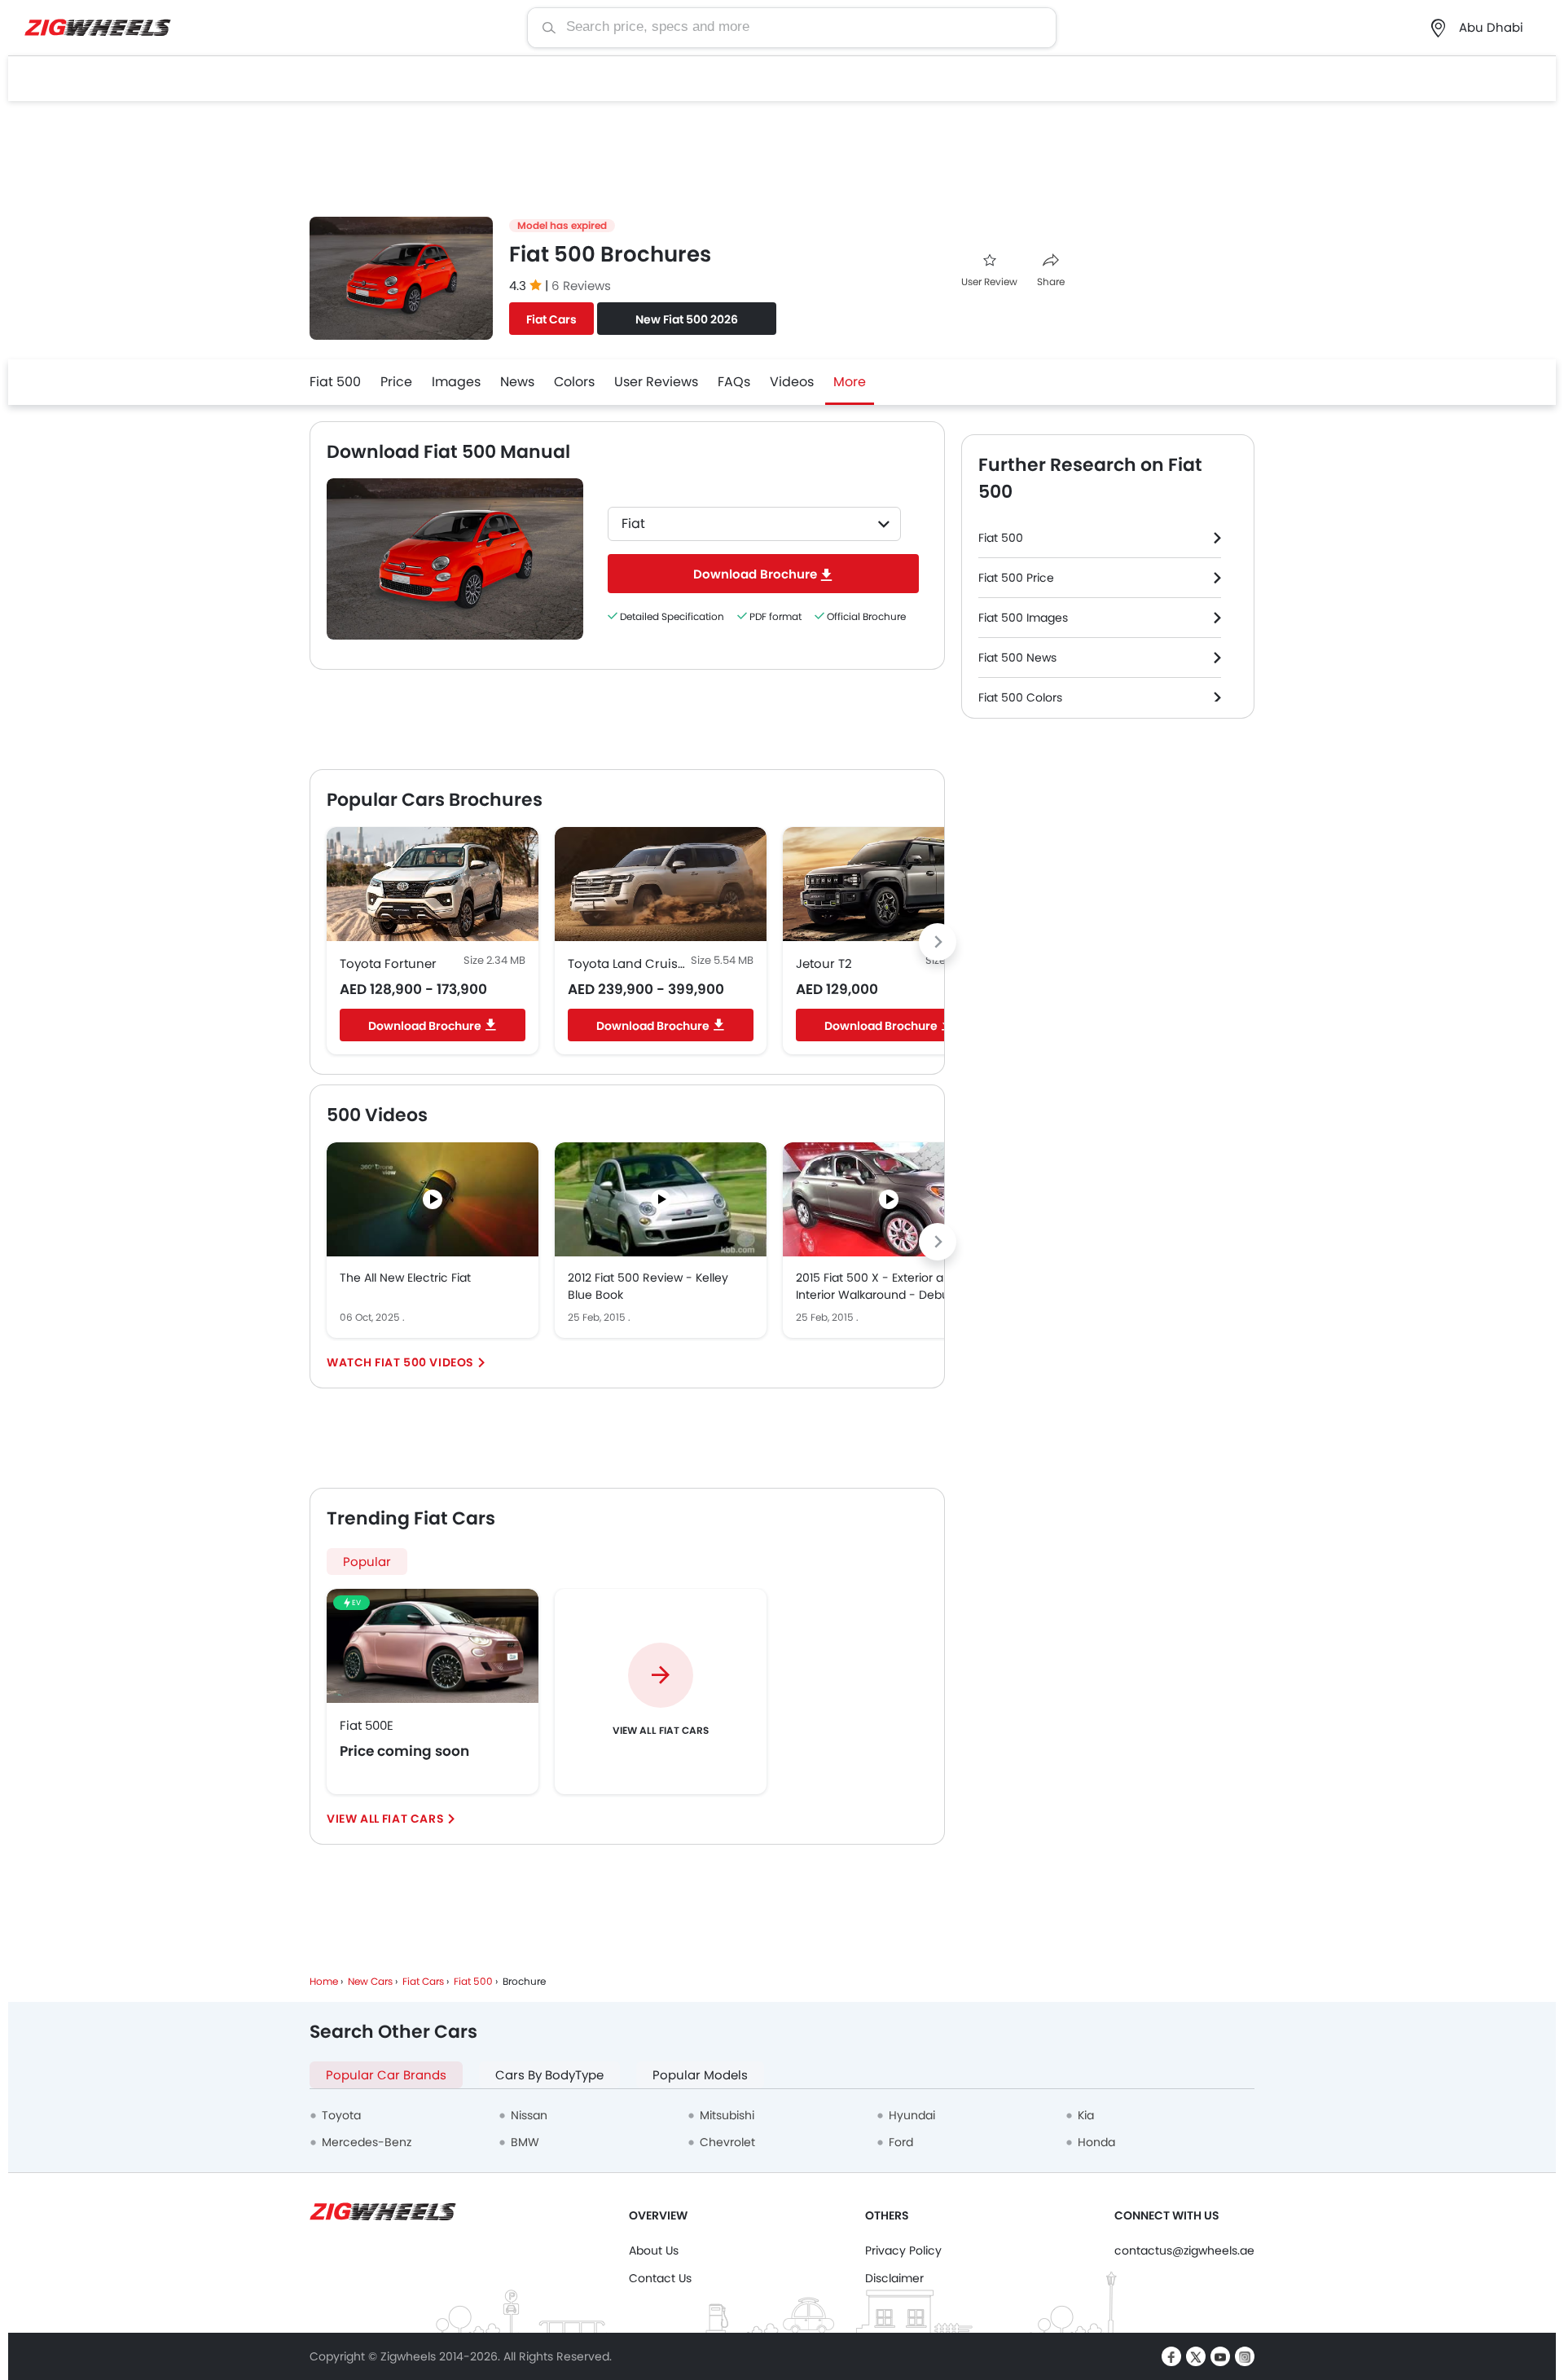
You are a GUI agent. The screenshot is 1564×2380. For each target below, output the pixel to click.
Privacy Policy (903, 2250)
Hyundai (912, 2115)
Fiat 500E (367, 1725)
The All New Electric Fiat (405, 1278)
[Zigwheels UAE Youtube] (1220, 2356)
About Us (654, 2250)
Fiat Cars (551, 319)
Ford (901, 2142)
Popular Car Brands (386, 2075)
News (517, 382)
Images (456, 382)
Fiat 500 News (1017, 658)
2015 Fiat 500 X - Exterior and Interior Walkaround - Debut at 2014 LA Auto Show (882, 1287)
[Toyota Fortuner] (433, 884)
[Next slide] (938, 942)
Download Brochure (425, 1026)
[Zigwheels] (98, 28)
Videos (792, 382)
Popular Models (700, 2075)
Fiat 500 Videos (424, 1362)
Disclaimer (894, 2278)
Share (1051, 282)
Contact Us (660, 2278)
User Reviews (656, 382)
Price (396, 382)
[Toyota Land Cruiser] (661, 884)
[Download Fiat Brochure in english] (455, 559)
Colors (574, 382)
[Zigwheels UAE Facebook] (1171, 2356)
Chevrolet (727, 2142)
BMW (525, 2142)
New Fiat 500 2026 (687, 319)
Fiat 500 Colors (1020, 697)
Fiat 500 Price (1016, 578)
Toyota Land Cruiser (628, 963)
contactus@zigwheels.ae (1184, 2250)
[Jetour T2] (889, 884)
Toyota (341, 2115)
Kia (1086, 2115)
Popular (367, 1562)
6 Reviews (581, 286)
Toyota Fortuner (388, 963)
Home (324, 1981)
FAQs (734, 382)
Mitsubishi (727, 2115)
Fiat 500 (335, 382)
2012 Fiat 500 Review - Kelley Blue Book (648, 1286)
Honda (1096, 2142)
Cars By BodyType (549, 2075)
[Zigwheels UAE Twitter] (1196, 2356)
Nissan (529, 2115)
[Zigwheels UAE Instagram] (1245, 2356)
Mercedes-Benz (367, 2142)
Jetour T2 (824, 963)
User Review (989, 282)
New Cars (370, 1981)
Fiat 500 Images (1023, 618)
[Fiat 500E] (433, 1646)
